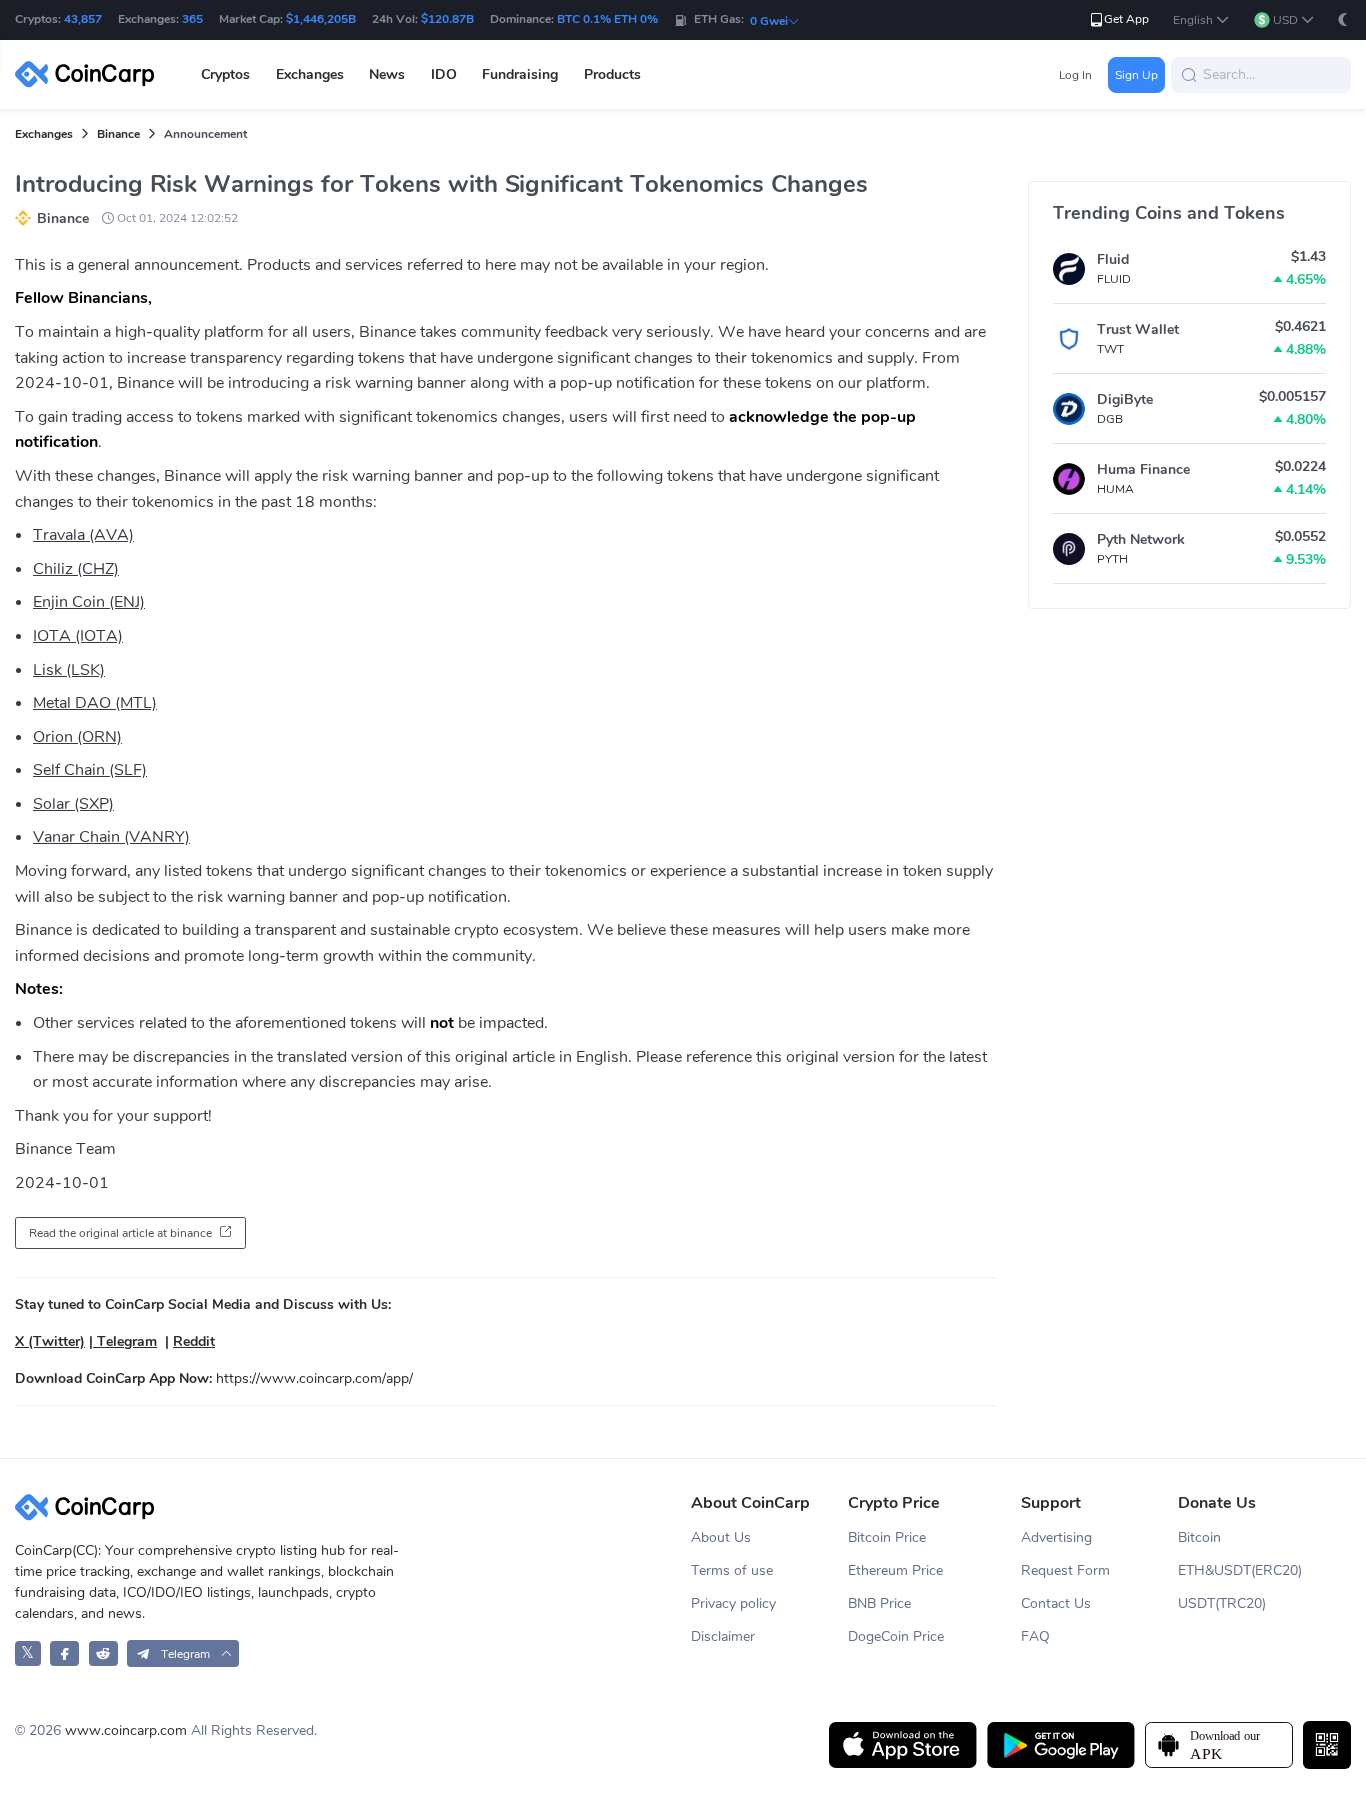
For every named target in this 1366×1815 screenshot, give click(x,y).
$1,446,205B (321, 19)
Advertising (1056, 1537)
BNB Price (879, 1603)
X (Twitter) (50, 1341)
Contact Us (1056, 1603)
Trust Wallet (1138, 329)
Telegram (125, 1341)
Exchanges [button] (310, 74)
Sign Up (1136, 75)
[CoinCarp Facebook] (64, 1653)
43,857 (83, 19)
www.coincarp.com (126, 1730)
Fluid (1113, 259)
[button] (1201, 20)
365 (192, 19)
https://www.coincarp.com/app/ (314, 1378)
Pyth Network (1141, 539)
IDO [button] (444, 74)
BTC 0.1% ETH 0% (607, 19)
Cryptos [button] (225, 74)
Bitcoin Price (887, 1537)
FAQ (1035, 1636)
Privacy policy (733, 1603)
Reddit (194, 1341)
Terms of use (732, 1570)
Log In (1075, 75)
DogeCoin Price (896, 1636)
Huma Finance (1143, 469)
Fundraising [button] (520, 74)
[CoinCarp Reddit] (103, 1653)
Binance (118, 134)
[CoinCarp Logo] (90, 74)
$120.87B (447, 19)
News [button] (387, 74)
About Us (721, 1537)
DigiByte (1125, 399)
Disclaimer (723, 1636)
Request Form (1065, 1570)
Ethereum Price (895, 1570)
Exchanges (44, 134)
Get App (1126, 19)
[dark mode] (1343, 19)
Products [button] (612, 74)
